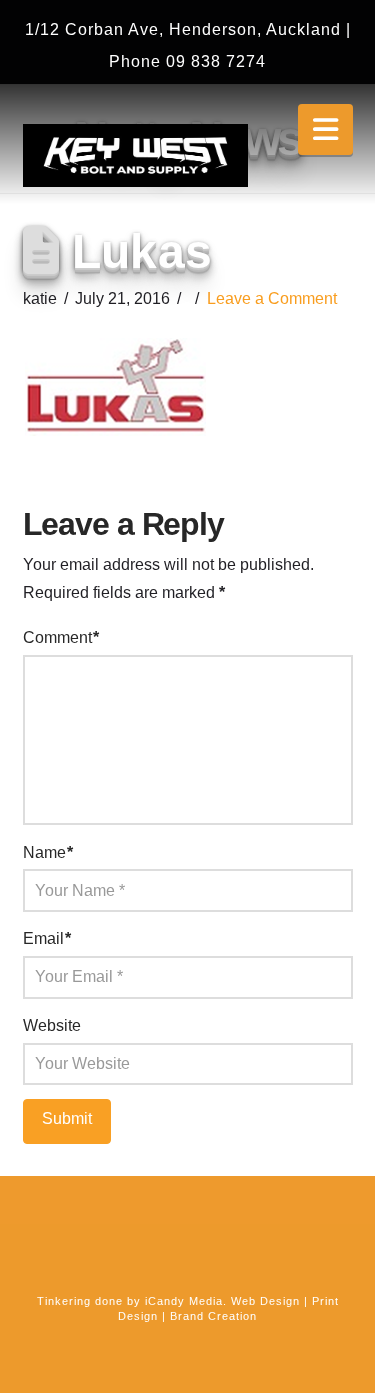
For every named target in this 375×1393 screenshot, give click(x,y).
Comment (61, 637)
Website (52, 1025)
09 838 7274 (216, 61)
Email (47, 938)
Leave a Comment (272, 298)
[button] (325, 129)
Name (48, 852)
